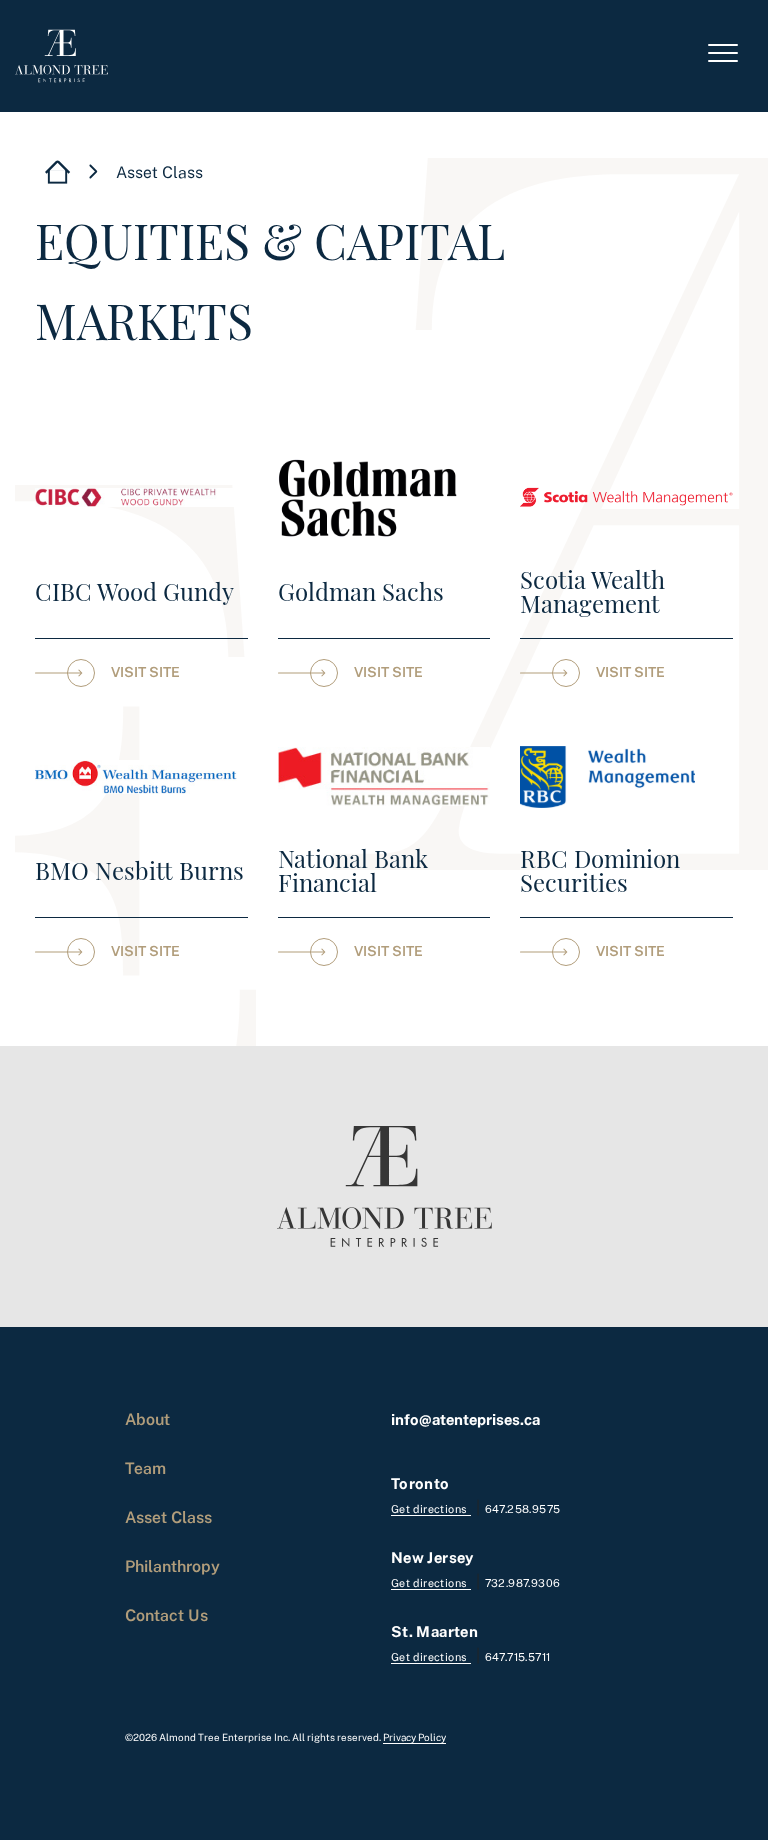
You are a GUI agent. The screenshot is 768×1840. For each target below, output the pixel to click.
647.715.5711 (518, 1656)
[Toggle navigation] (723, 56)
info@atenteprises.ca (465, 1419)
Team (145, 1468)
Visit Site (145, 671)
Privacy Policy (414, 1737)
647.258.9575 (523, 1508)
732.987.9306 (523, 1582)
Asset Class (168, 1517)
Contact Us (166, 1615)
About (147, 1419)
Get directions (431, 1508)
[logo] (61, 56)
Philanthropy (172, 1566)
